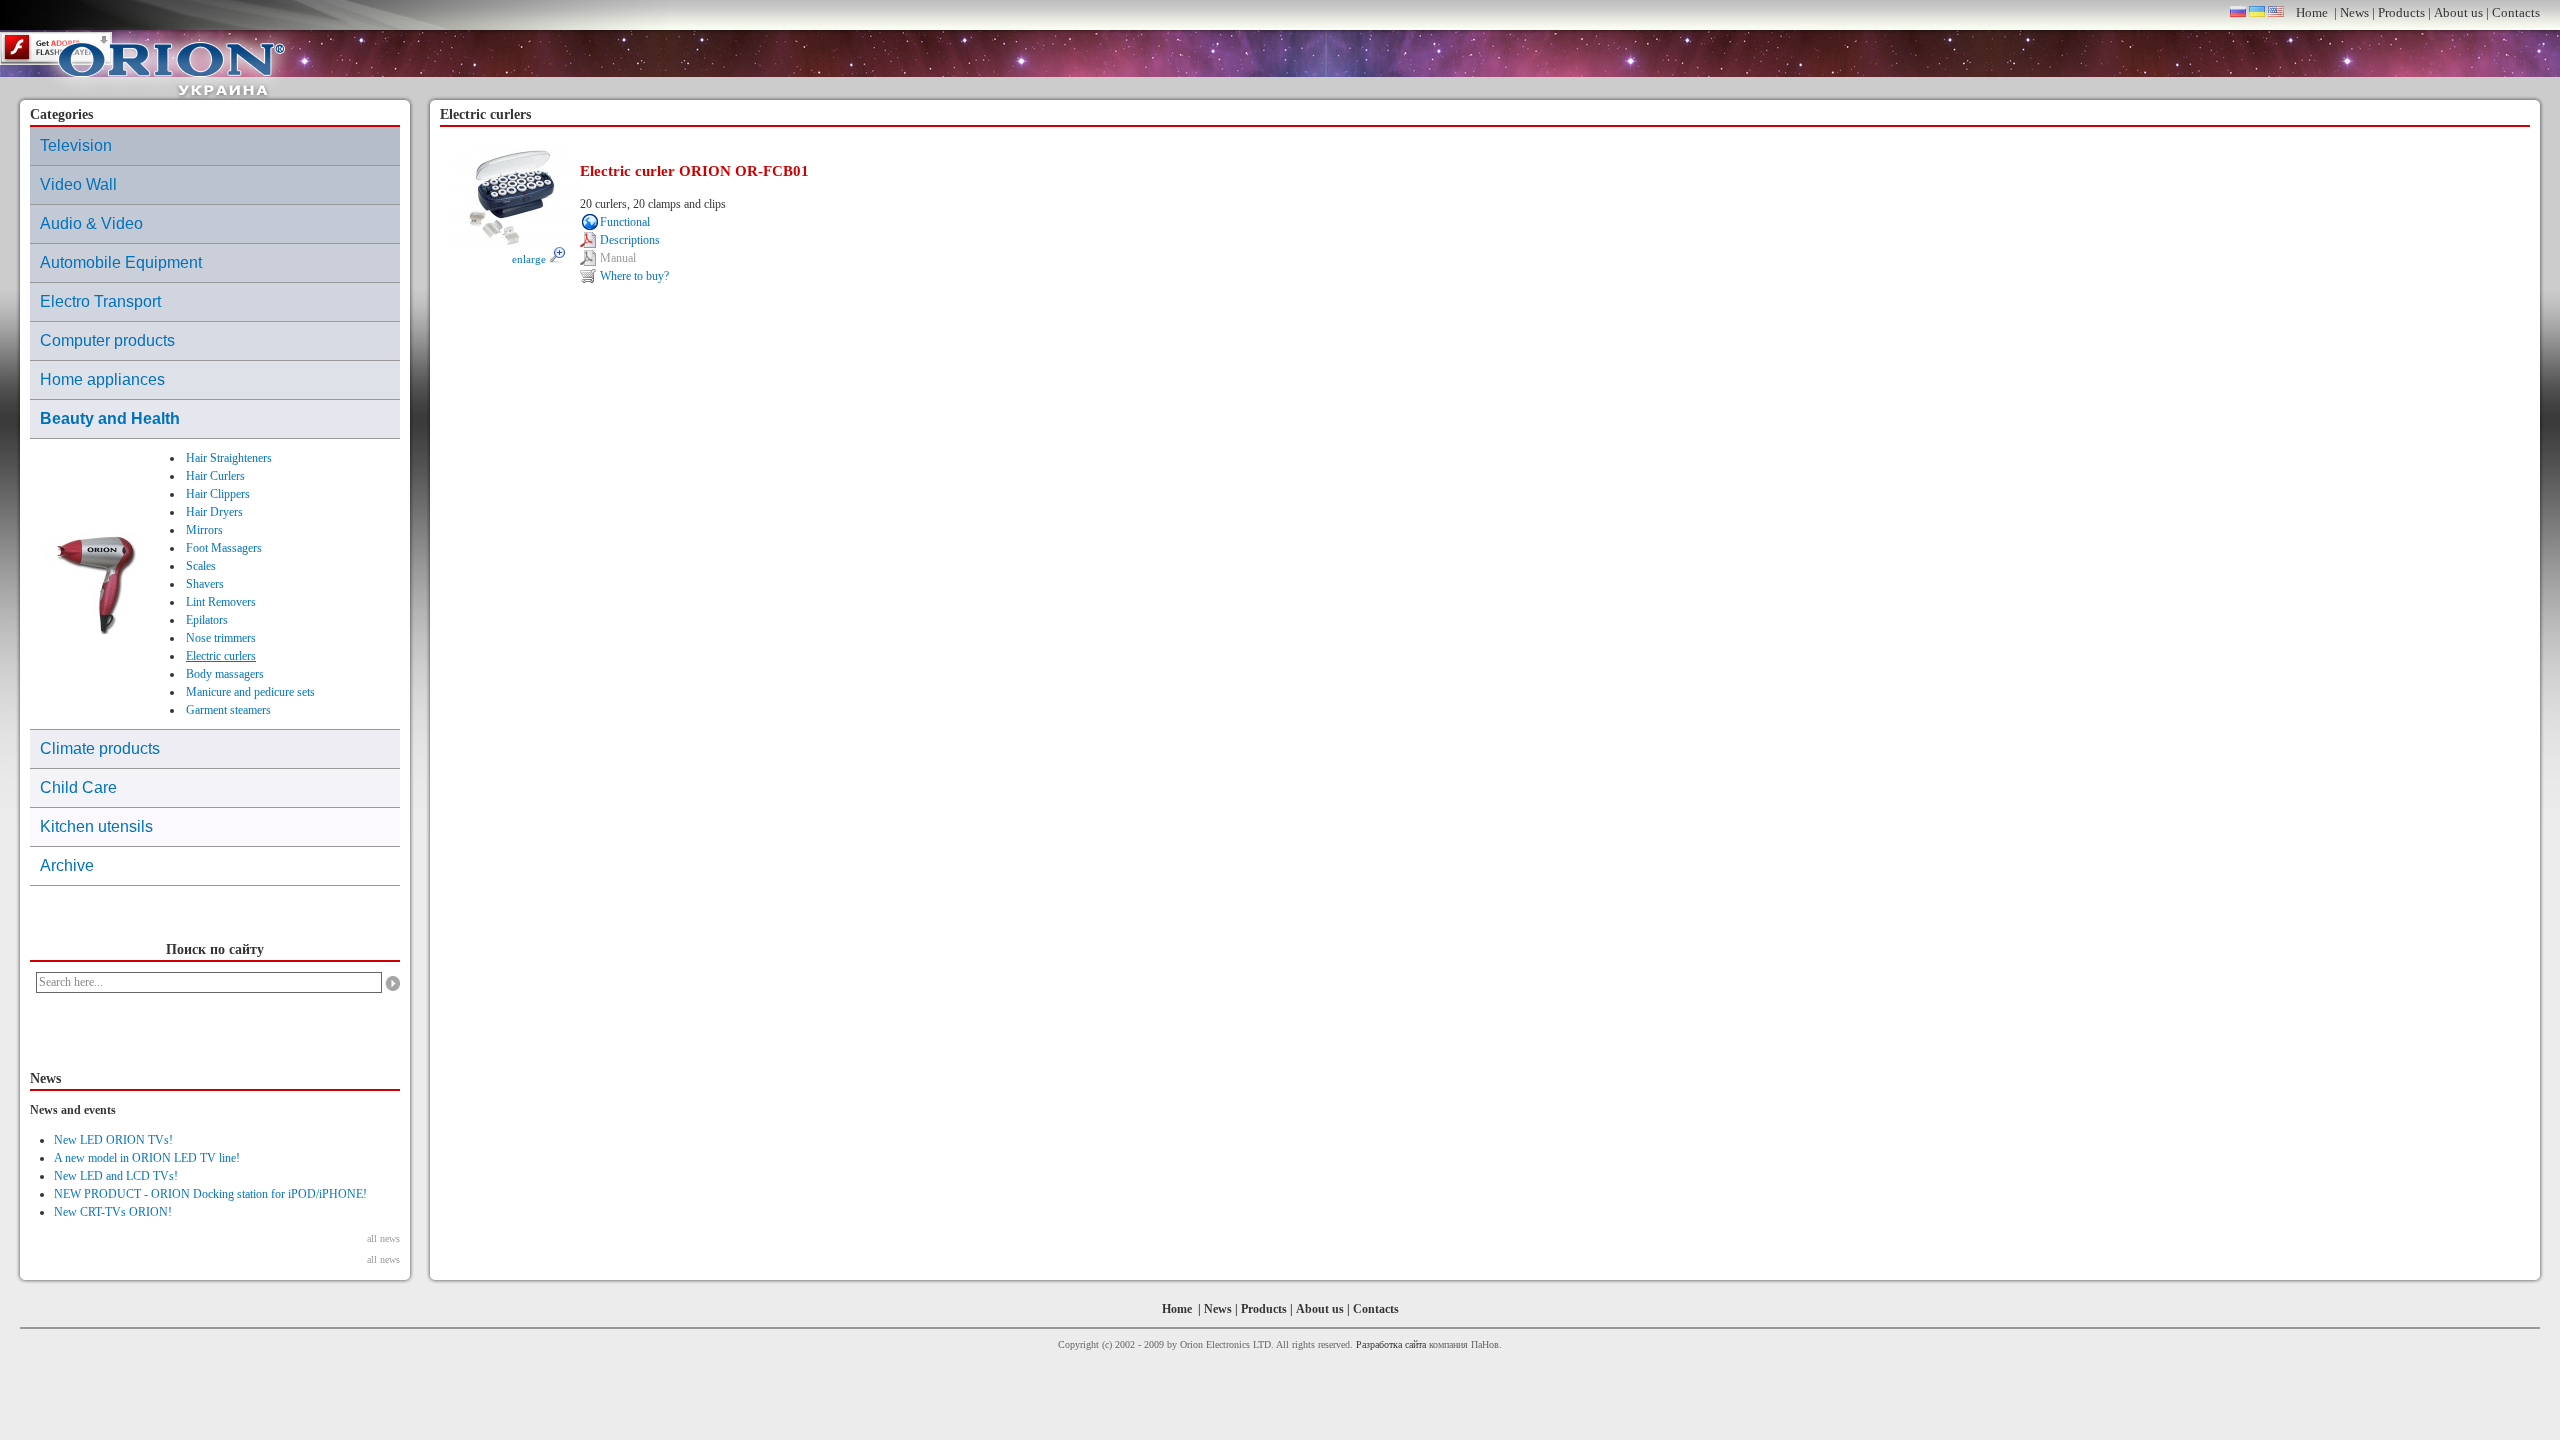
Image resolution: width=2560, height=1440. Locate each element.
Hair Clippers (218, 494)
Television (76, 145)
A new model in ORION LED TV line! (147, 1158)
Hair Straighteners (229, 458)
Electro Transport (100, 301)
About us (2458, 12)
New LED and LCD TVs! (116, 1176)
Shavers (205, 584)
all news (383, 1238)
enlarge (530, 259)
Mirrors (204, 530)
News (2354, 12)
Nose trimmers (221, 638)
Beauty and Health (110, 418)
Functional (625, 222)
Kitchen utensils (96, 826)
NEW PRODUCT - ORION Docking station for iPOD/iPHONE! (210, 1194)
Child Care (78, 787)
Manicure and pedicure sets (250, 692)
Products (2401, 12)
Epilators (207, 620)
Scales (201, 566)
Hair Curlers (215, 476)
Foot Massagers (224, 548)
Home (2312, 12)
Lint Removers (221, 602)
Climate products (100, 748)
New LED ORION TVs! (113, 1140)
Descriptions (630, 240)
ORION (172, 64)
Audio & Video (91, 223)
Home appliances (102, 379)
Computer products (107, 340)
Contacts (2516, 12)
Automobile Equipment (121, 262)
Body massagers (225, 674)
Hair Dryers (214, 512)
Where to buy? (634, 276)
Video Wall (78, 184)
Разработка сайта (1391, 1344)
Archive (67, 865)
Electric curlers (221, 656)
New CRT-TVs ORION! (113, 1212)
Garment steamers (228, 710)
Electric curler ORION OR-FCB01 (694, 171)
